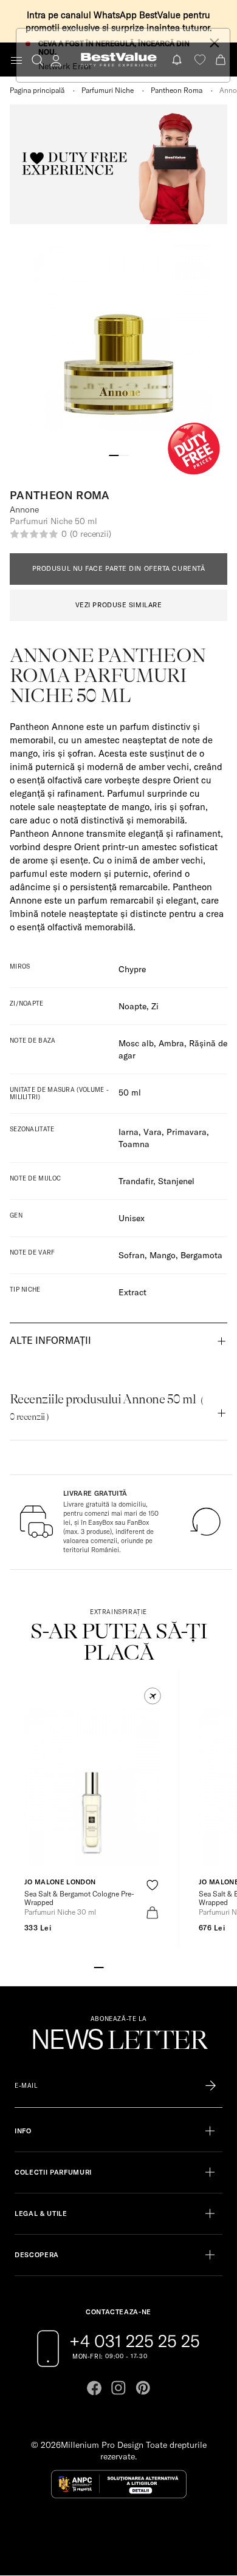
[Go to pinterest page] (143, 2388)
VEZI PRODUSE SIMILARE (119, 605)
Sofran (132, 1255)
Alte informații (50, 1340)
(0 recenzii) (91, 534)
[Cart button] (222, 60)
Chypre (132, 969)
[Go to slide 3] (118, 1966)
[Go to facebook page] (94, 2388)
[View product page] (92, 1787)
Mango (163, 1255)
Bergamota (201, 1255)
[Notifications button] (178, 60)
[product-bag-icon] (152, 1913)
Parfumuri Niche (108, 90)
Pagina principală (37, 90)
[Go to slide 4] (128, 1966)
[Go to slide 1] (114, 454)
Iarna (129, 1132)
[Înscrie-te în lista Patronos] (211, 2086)
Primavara (187, 1132)
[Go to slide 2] (123, 454)
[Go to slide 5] (138, 1966)
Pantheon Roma (177, 90)
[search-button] (37, 60)
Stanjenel (176, 1181)
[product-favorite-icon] (152, 1885)
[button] (153, 1696)
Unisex (132, 1218)
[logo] (119, 60)
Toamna (134, 1144)
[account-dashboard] (56, 60)
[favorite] (200, 60)
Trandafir (136, 1181)
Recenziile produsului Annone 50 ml (106, 1407)
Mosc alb (136, 1043)
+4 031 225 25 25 (135, 2341)
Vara (153, 1132)
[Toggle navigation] (16, 60)
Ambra (171, 1043)
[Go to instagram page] (118, 2388)
